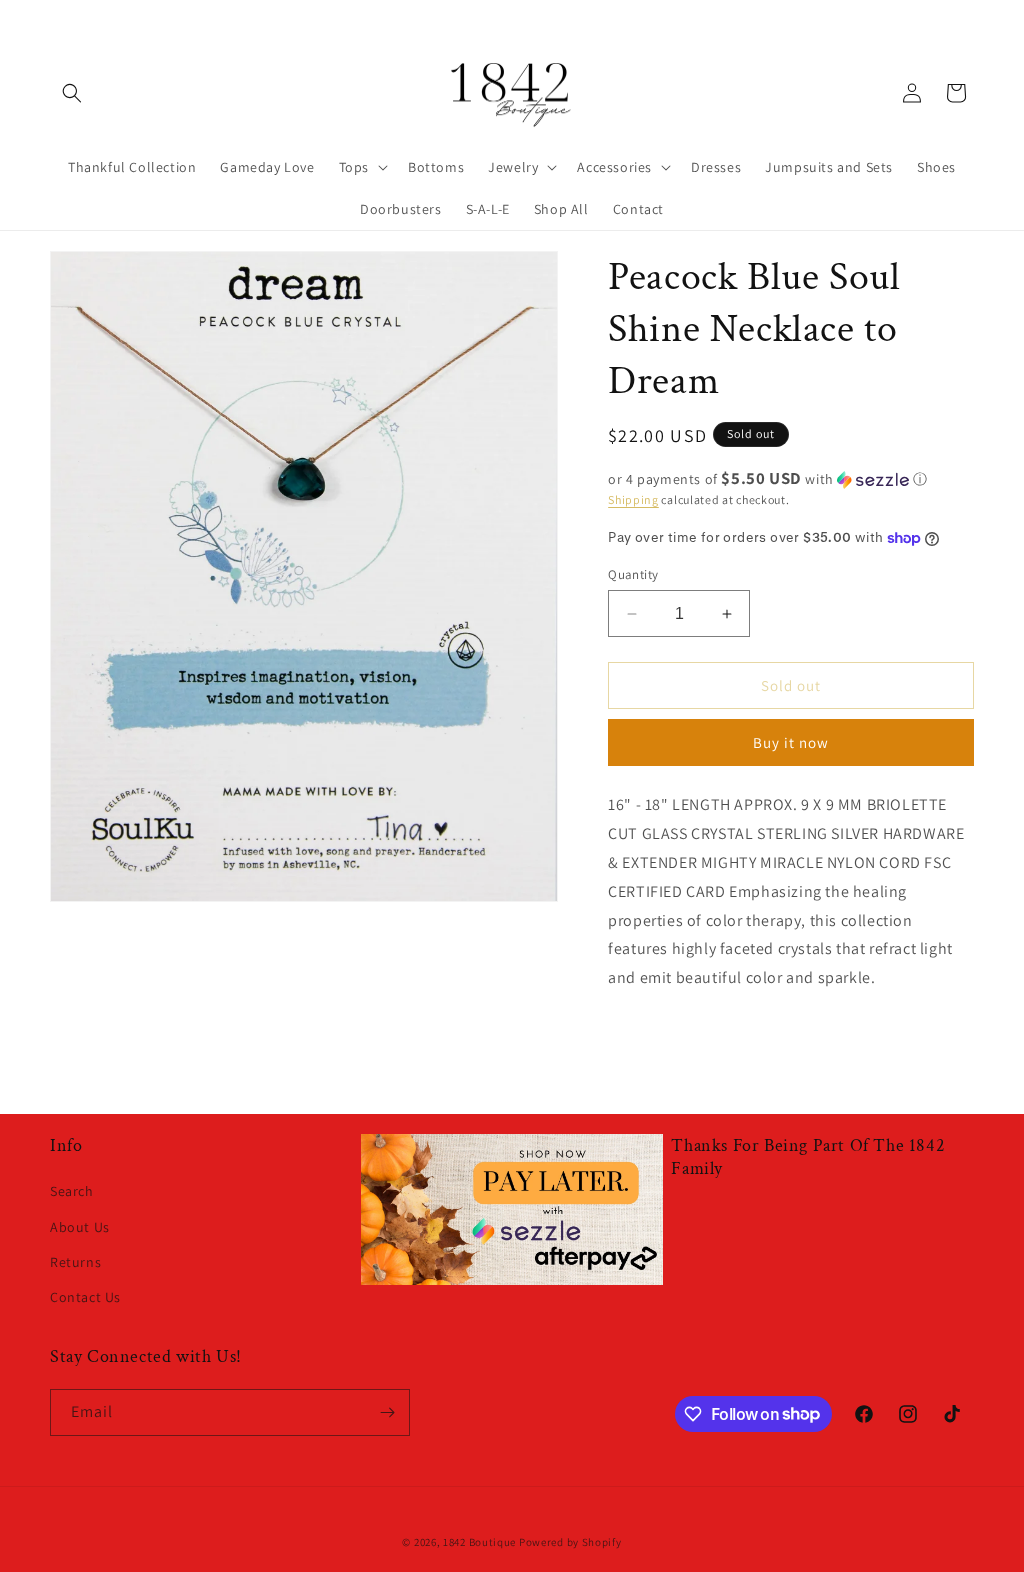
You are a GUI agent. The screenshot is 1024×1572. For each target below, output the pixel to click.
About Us (80, 1227)
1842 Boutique (479, 1542)
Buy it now (791, 742)
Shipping (633, 499)
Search (72, 1191)
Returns (75, 1262)
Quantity (633, 574)
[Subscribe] (387, 1412)
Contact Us (85, 1297)
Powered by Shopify (570, 1542)
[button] (72, 93)
